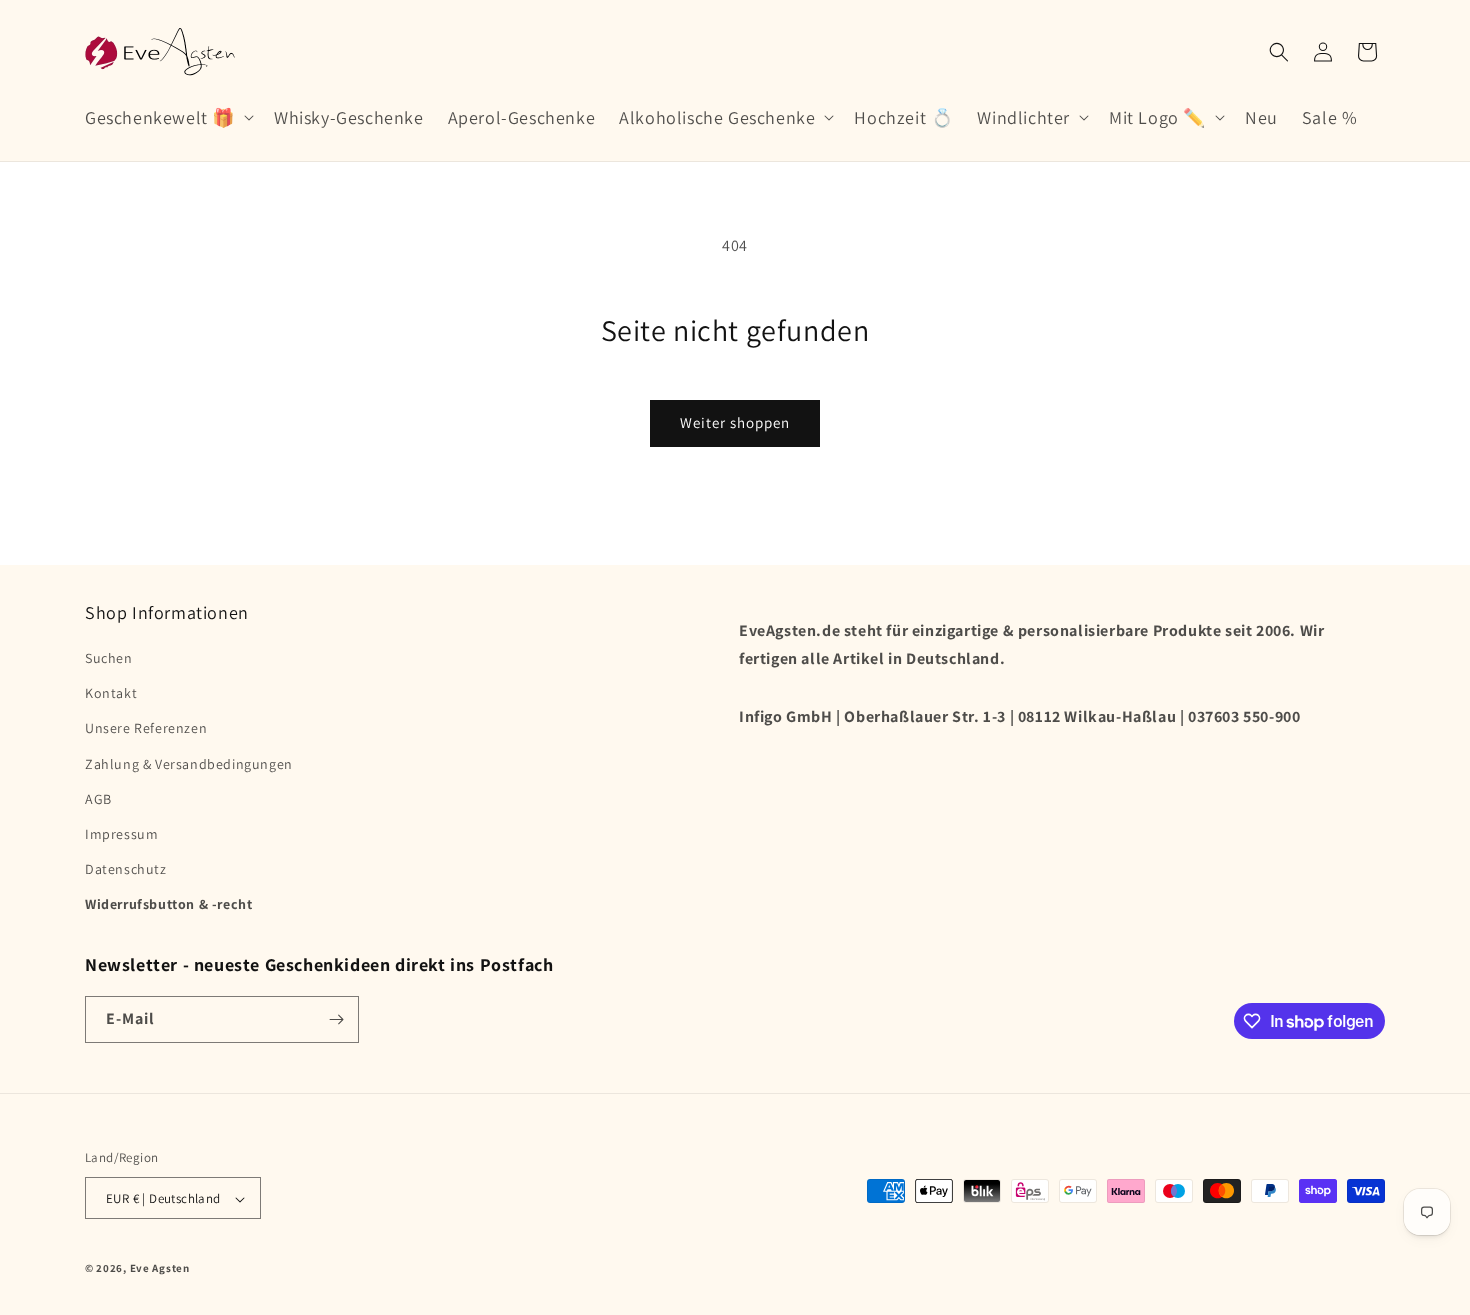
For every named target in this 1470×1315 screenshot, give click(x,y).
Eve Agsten (160, 1269)
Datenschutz (126, 869)
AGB (98, 799)
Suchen (109, 658)
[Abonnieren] (336, 1019)
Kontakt (111, 693)
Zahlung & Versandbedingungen (189, 764)
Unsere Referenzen (146, 729)
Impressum (121, 834)
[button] (167, 117)
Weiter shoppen (735, 422)
